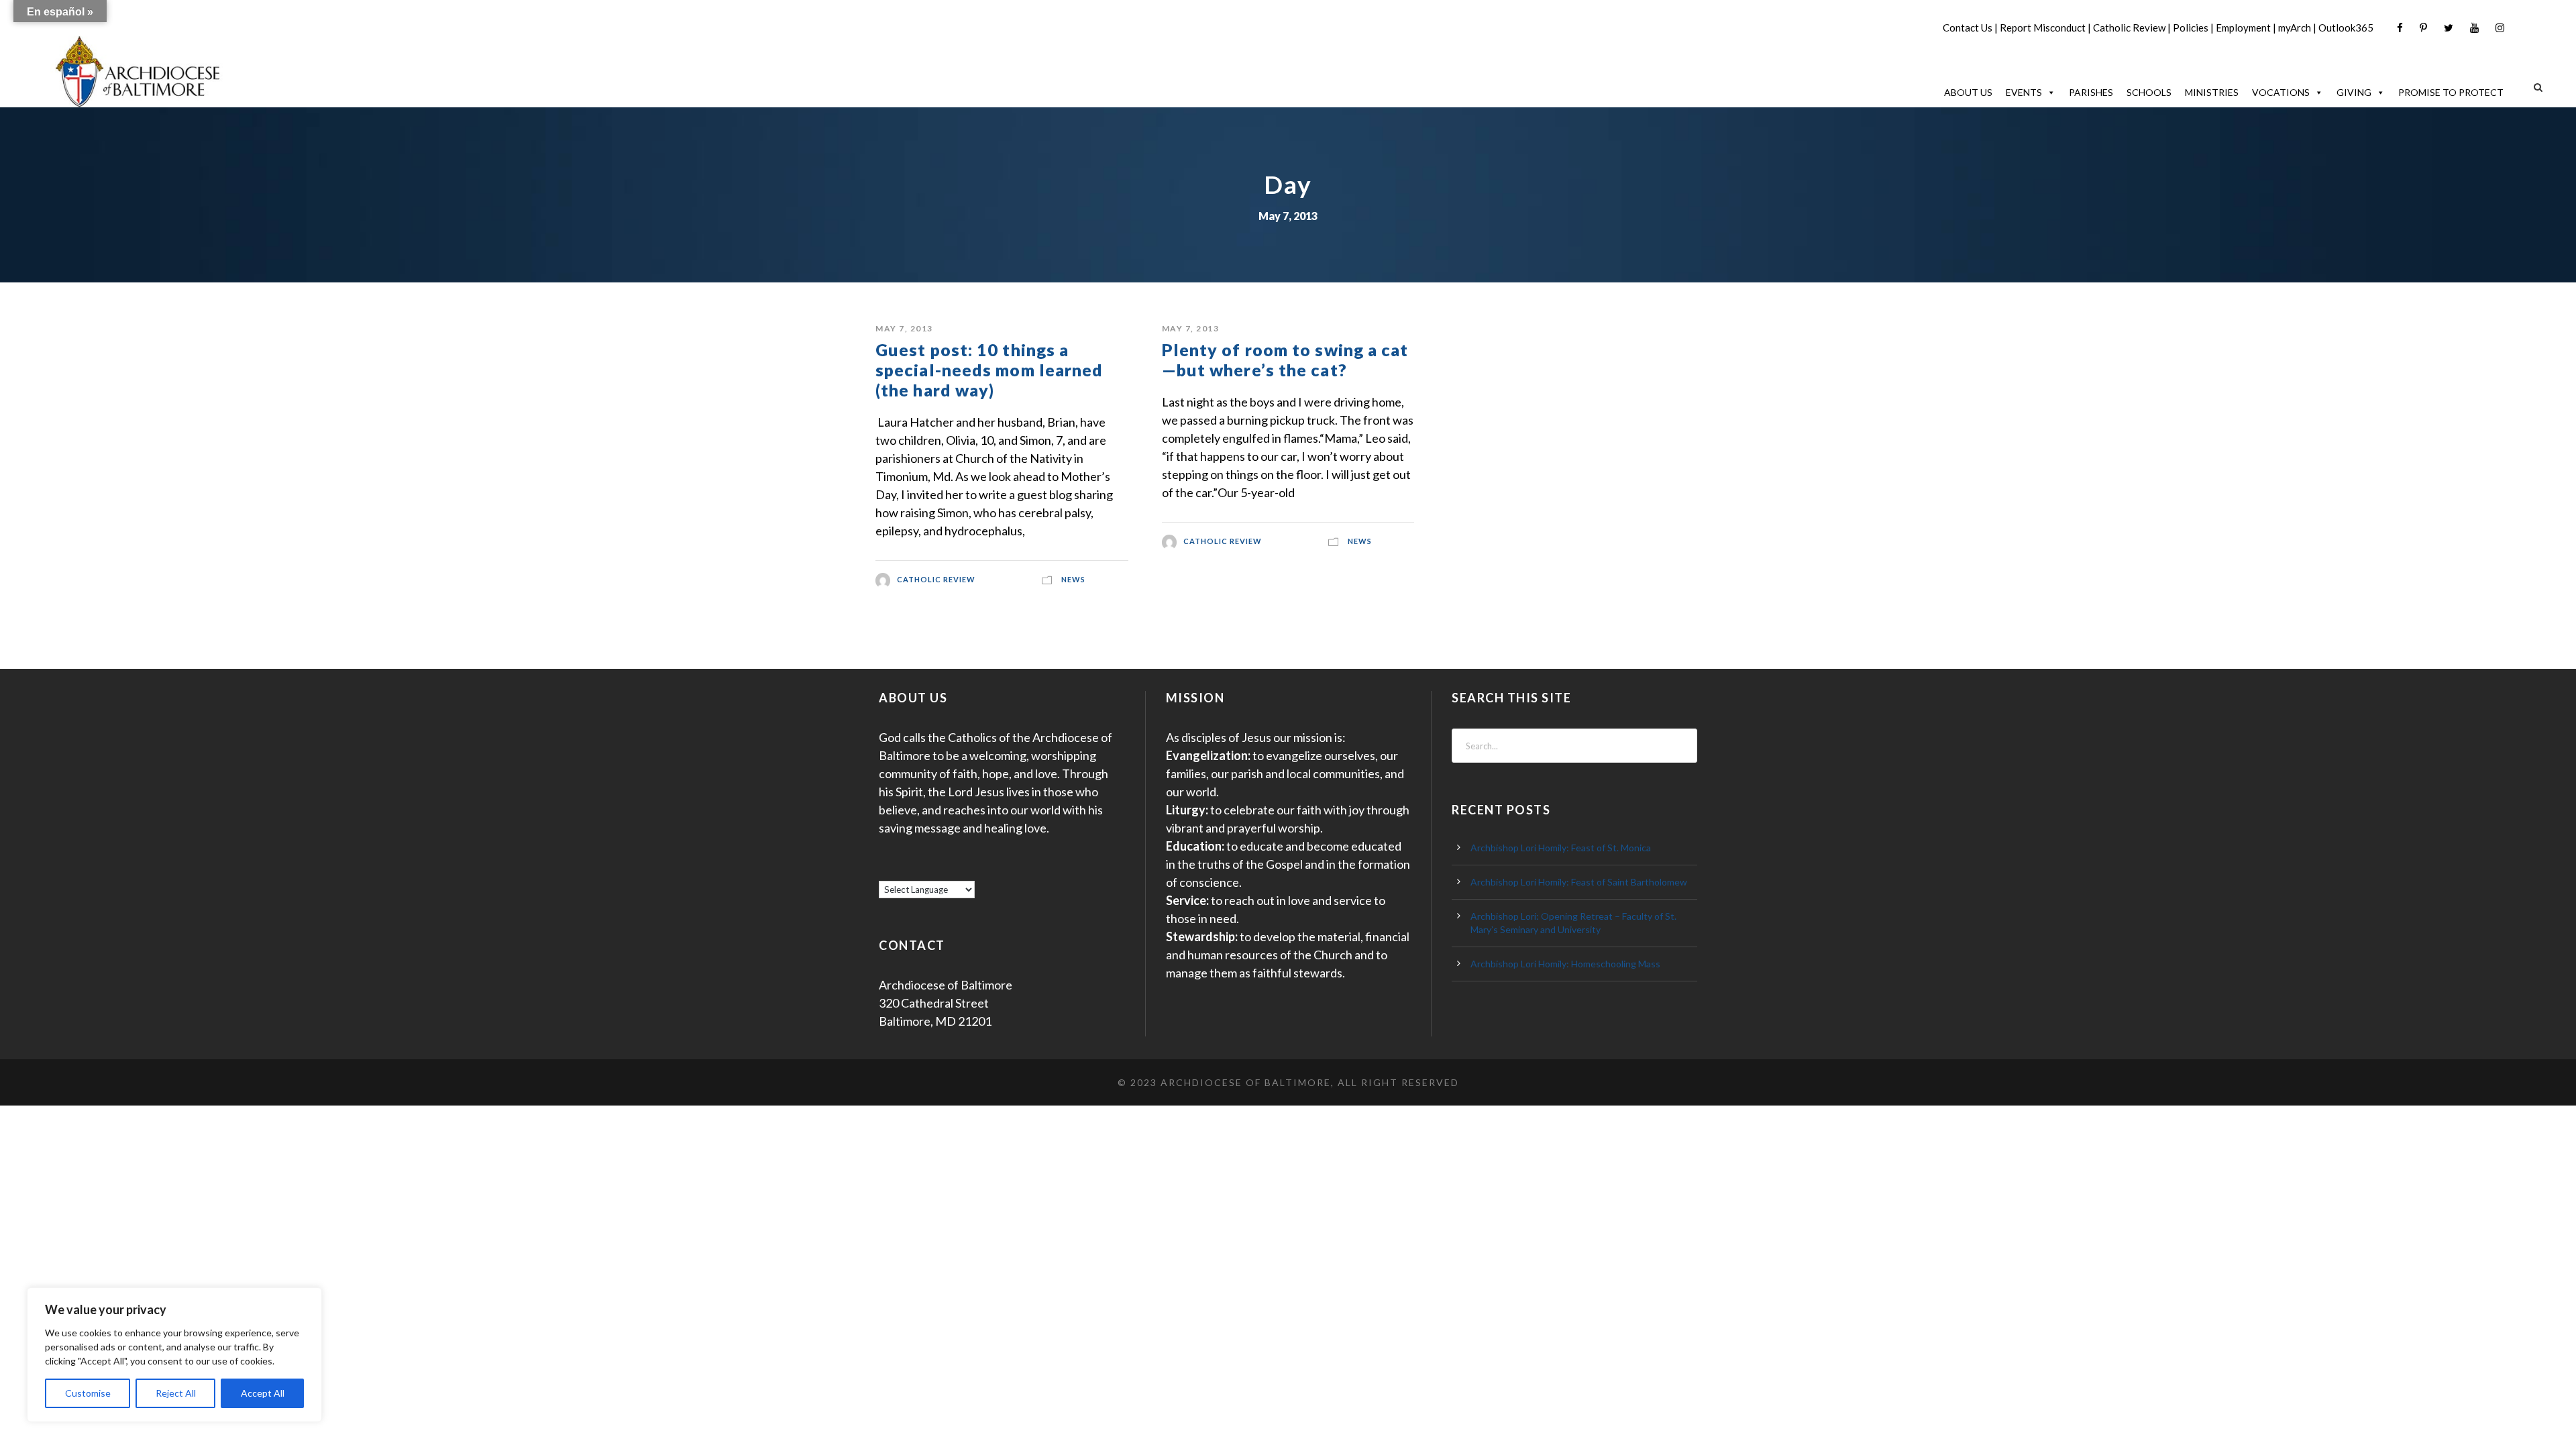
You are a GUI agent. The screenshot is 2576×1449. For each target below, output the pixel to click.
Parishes (2091, 92)
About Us (1968, 92)
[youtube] (2474, 28)
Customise (88, 1393)
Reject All (176, 1393)
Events (2024, 92)
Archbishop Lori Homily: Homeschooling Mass (1565, 964)
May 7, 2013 (904, 328)
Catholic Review (2129, 28)
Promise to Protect (2451, 92)
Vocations (2281, 92)
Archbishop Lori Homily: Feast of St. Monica (1561, 848)
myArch (2295, 28)
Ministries (2212, 92)
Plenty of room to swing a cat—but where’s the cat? (1285, 360)
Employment (2243, 28)
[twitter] (2449, 28)
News (1073, 579)
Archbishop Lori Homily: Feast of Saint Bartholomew (1579, 882)
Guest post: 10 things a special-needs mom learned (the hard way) (989, 370)
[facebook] (2400, 28)
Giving (2354, 92)
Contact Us (1968, 28)
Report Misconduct (2043, 28)
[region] (174, 1355)
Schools (2149, 92)
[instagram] (2500, 28)
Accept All (263, 1393)
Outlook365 (2346, 28)
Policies (2191, 28)
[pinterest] (2423, 28)
